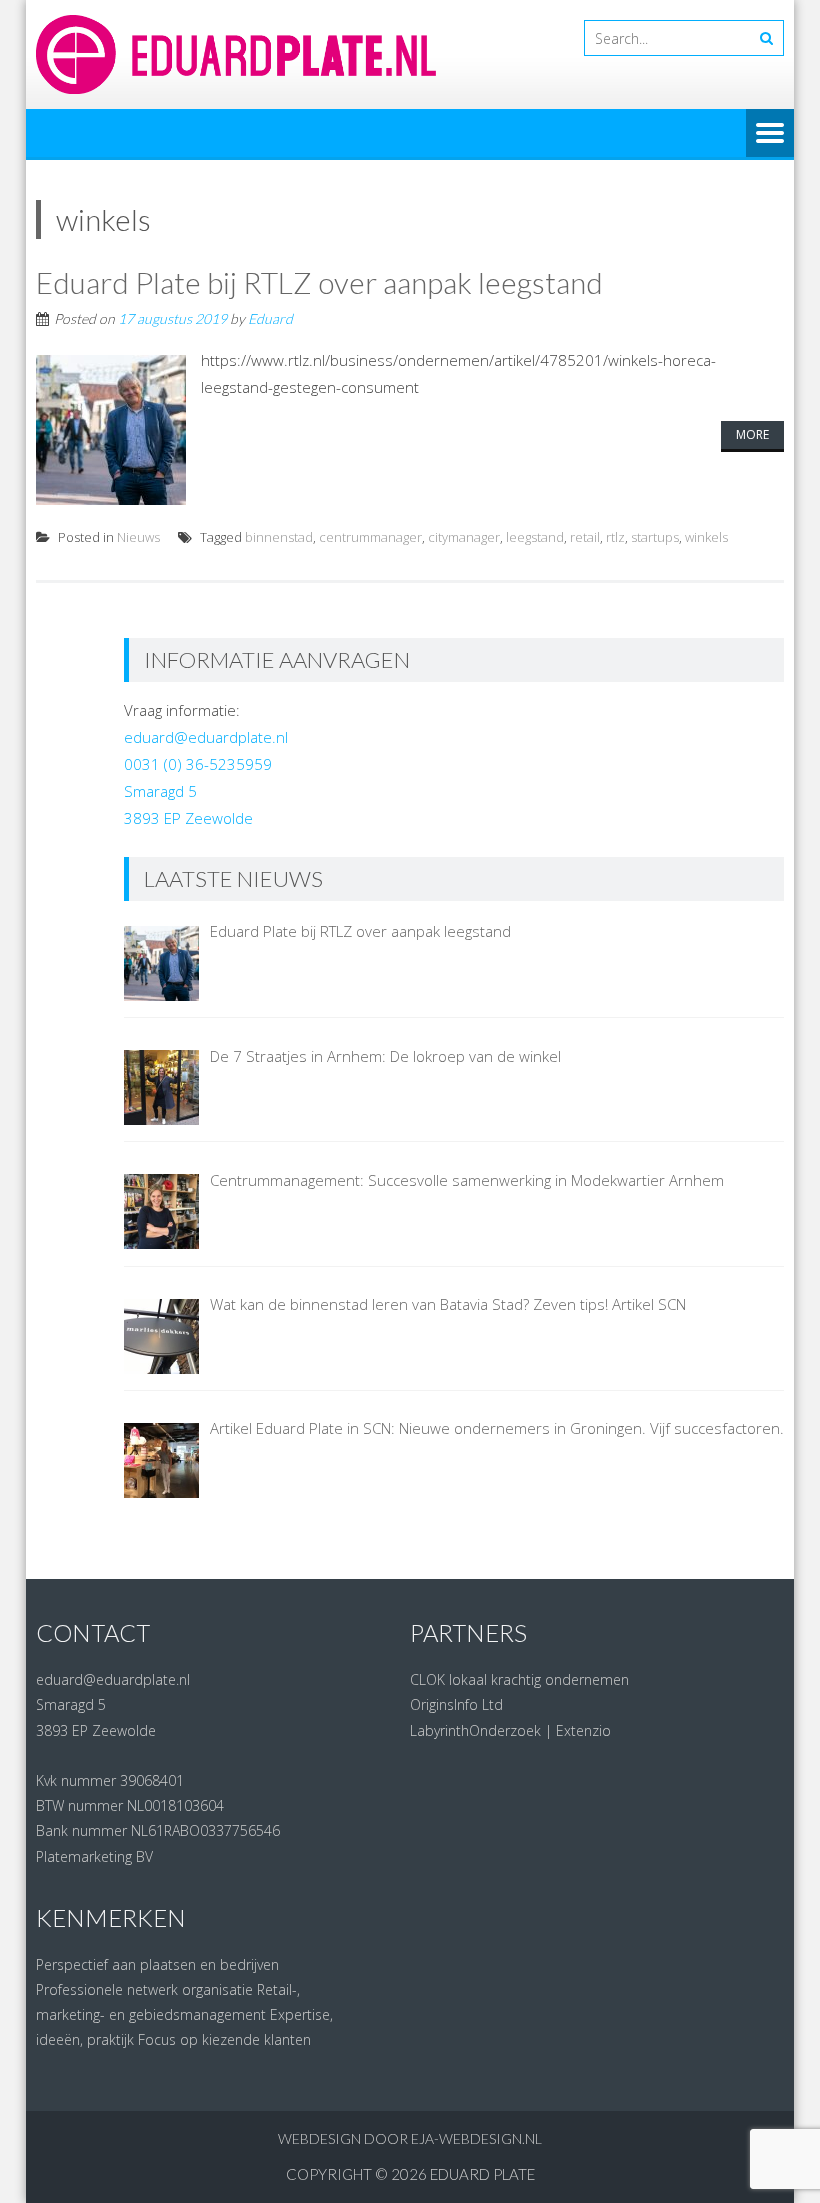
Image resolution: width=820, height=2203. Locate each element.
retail (585, 537)
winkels (706, 537)
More (752, 434)
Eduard (270, 318)
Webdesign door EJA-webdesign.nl (410, 2138)
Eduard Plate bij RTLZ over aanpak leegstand (319, 282)
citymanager (464, 537)
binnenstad (279, 537)
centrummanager (370, 537)
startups (655, 537)
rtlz (615, 537)
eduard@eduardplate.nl (206, 737)
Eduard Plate (482, 2174)
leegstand (535, 537)
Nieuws (138, 537)
